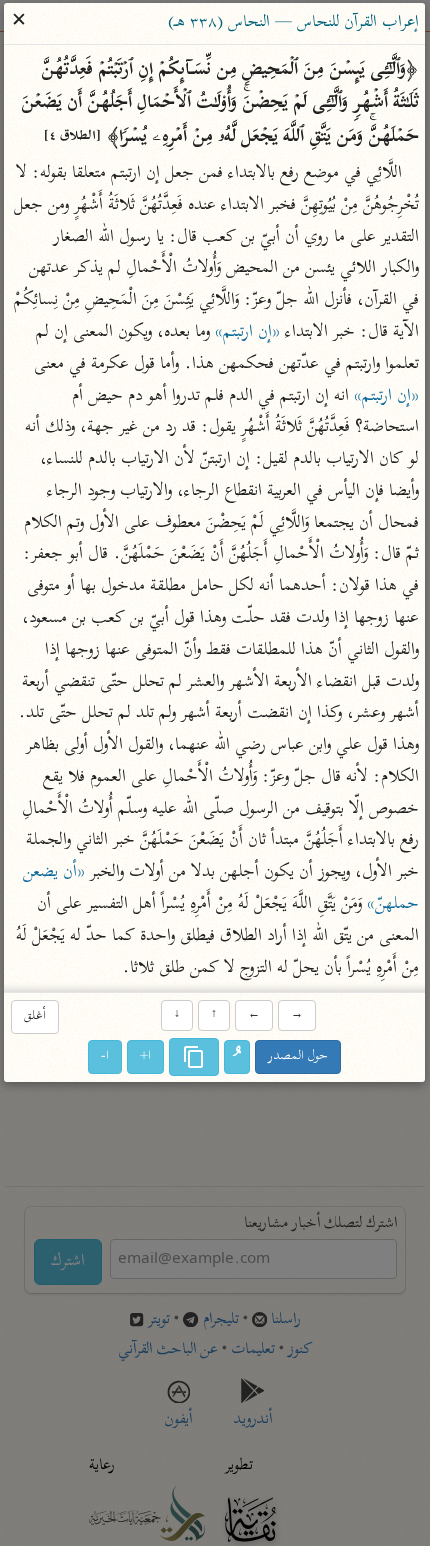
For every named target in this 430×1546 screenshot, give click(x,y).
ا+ (146, 1056)
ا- (106, 1056)
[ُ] (238, 1057)
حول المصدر (299, 1056)
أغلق (35, 1016)
